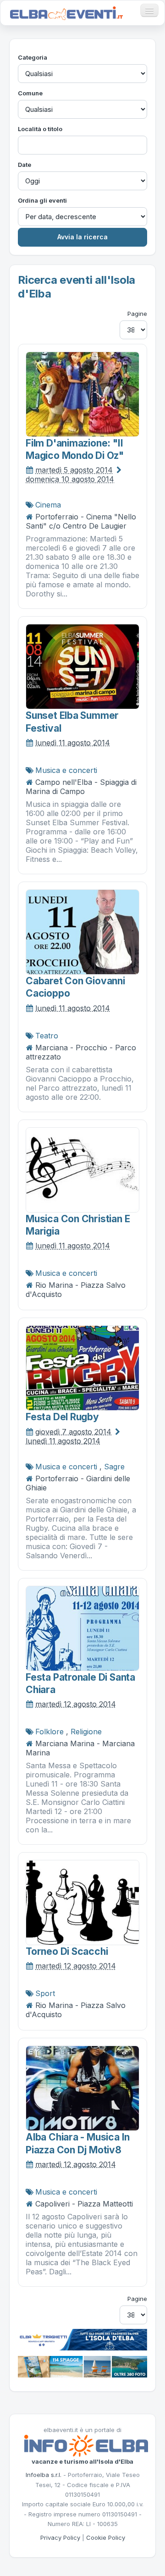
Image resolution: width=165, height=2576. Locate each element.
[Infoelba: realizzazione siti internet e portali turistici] (86, 2445)
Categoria (33, 57)
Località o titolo (40, 129)
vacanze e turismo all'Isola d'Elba (82, 2461)
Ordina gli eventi (42, 200)
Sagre (114, 1467)
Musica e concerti (66, 770)
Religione (86, 1732)
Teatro (47, 1036)
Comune (30, 93)
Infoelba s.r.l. (44, 2475)
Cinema (48, 505)
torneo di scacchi (67, 1951)
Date (25, 165)
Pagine (137, 314)
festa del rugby (62, 1417)
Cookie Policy (106, 2537)
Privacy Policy (60, 2537)
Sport (45, 1993)
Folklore (49, 1732)
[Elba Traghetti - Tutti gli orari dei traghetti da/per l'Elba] (82, 2339)
